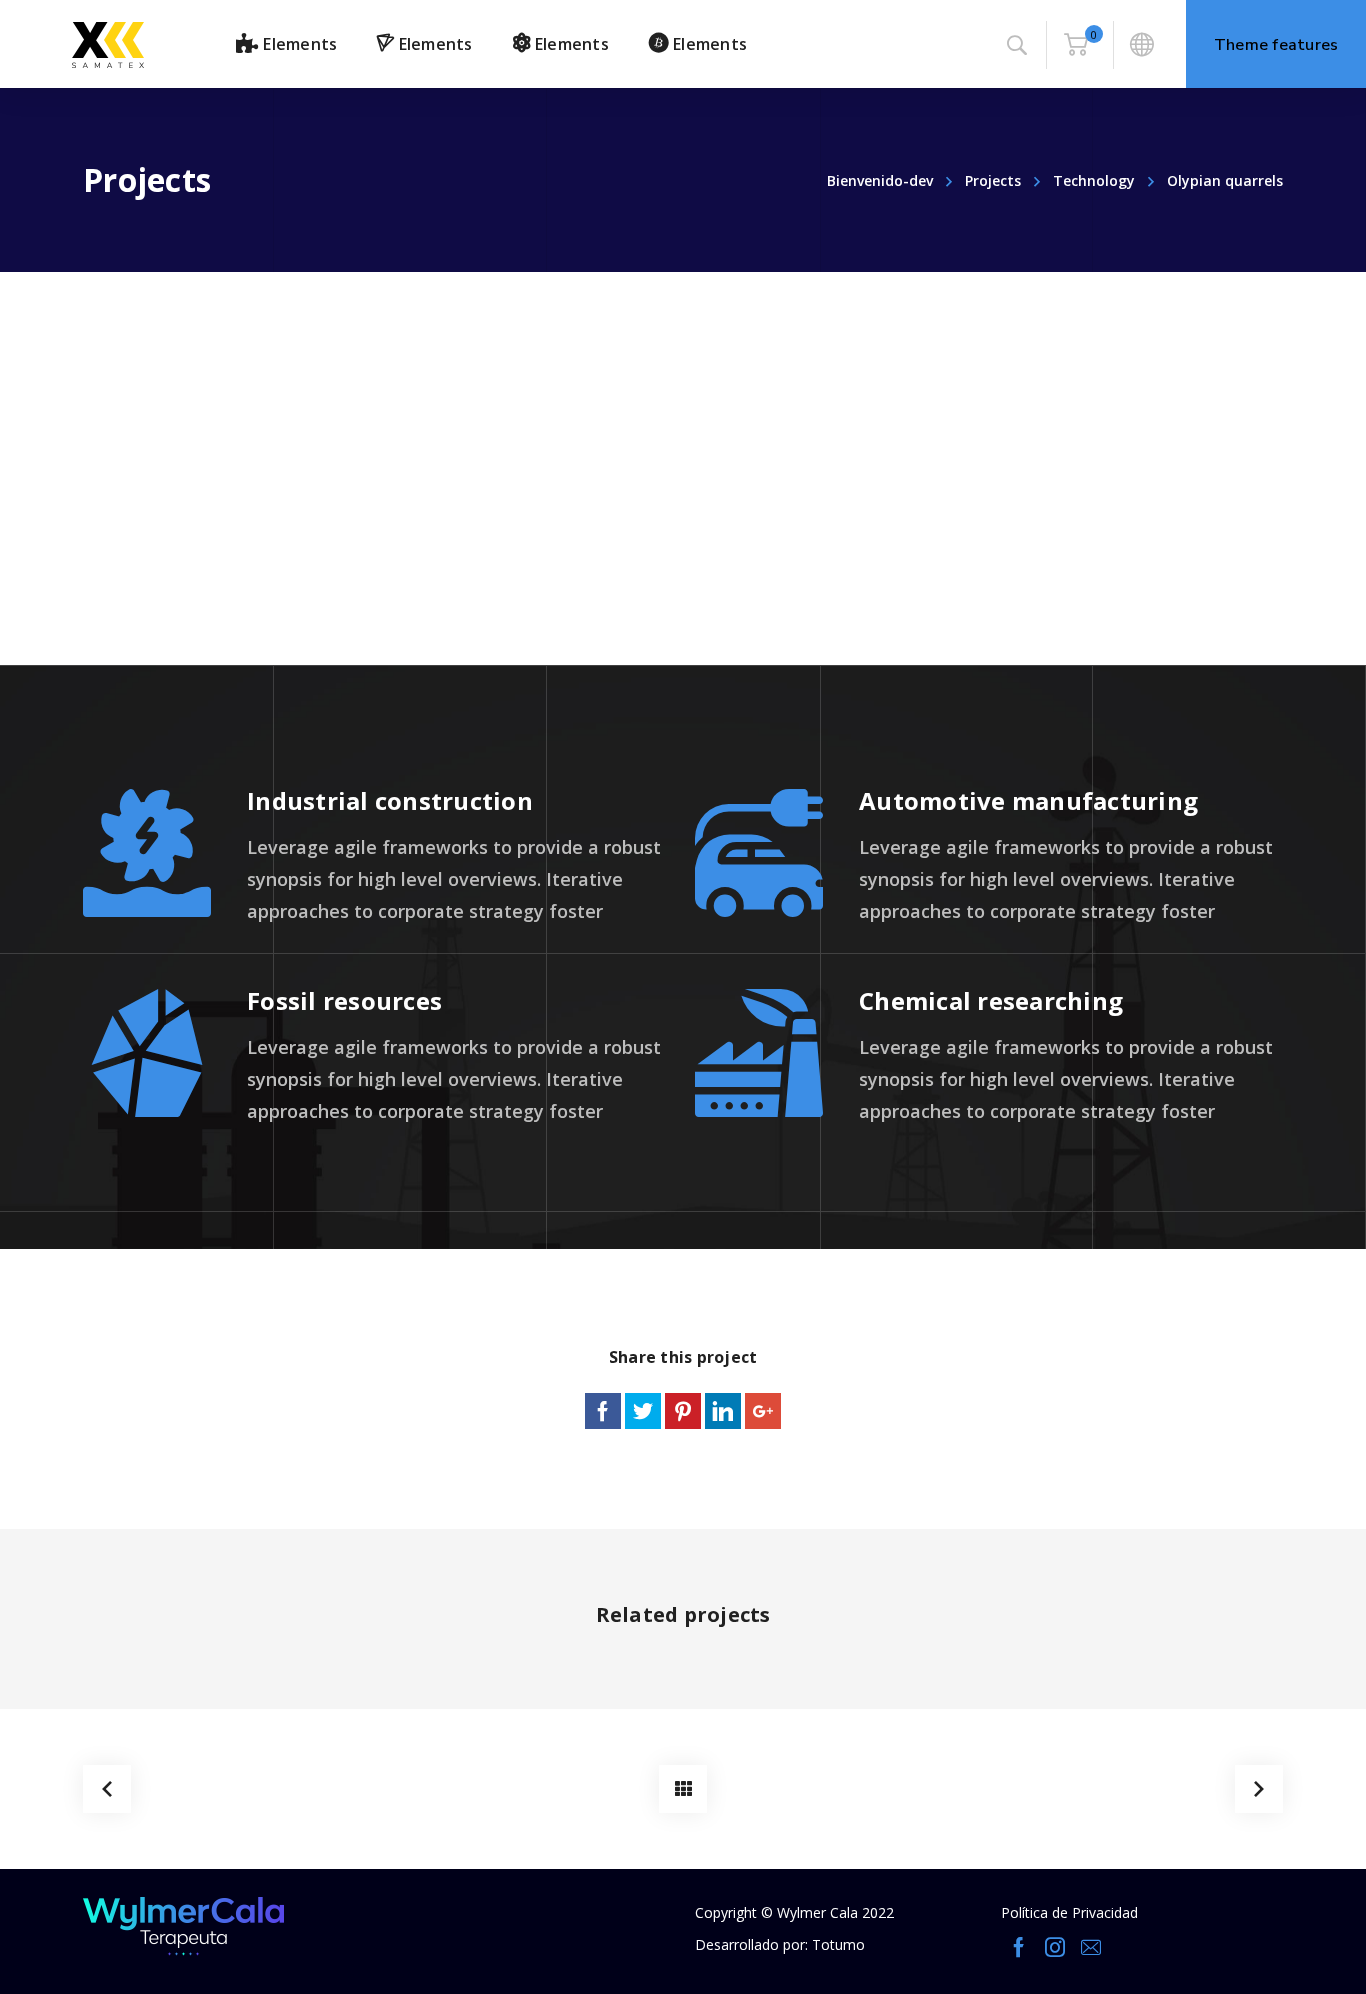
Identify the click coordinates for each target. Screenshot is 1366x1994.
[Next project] (1259, 1789)
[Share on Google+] (763, 1411)
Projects (993, 180)
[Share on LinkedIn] (723, 1411)
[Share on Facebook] (603, 1411)
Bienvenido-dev (880, 180)
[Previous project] (107, 1789)
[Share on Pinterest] (683, 1411)
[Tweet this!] (643, 1411)
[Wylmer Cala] (108, 44)
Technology (1094, 180)
